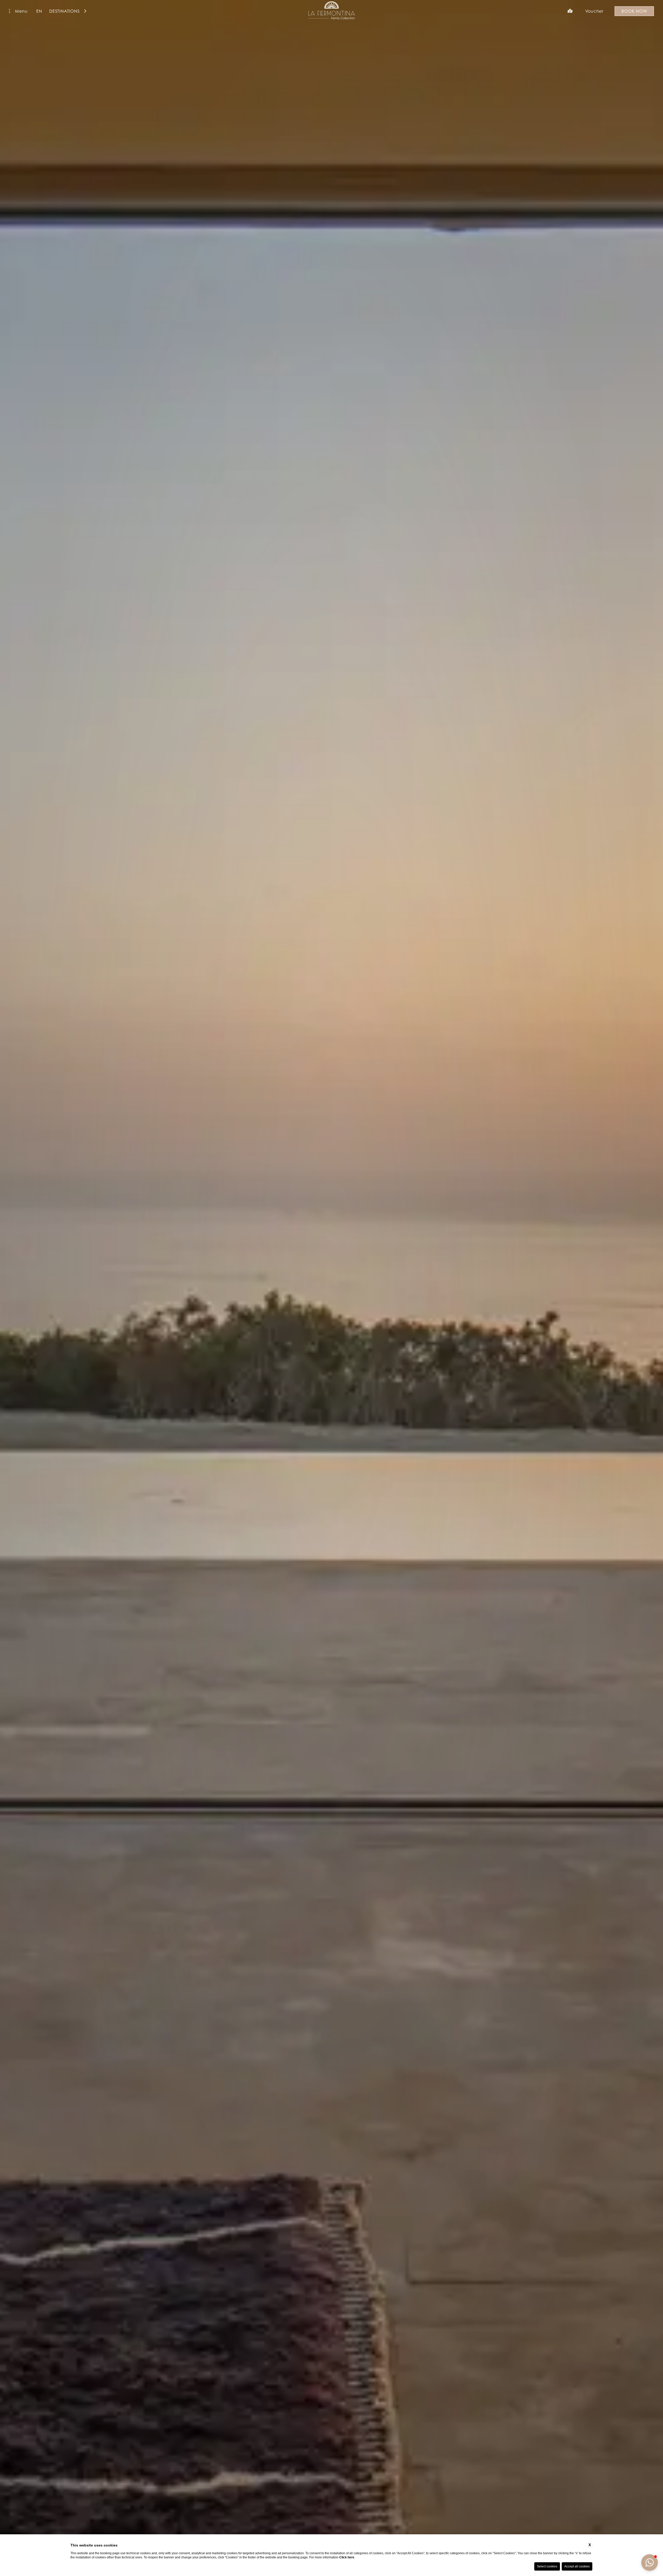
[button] (650, 2563)
